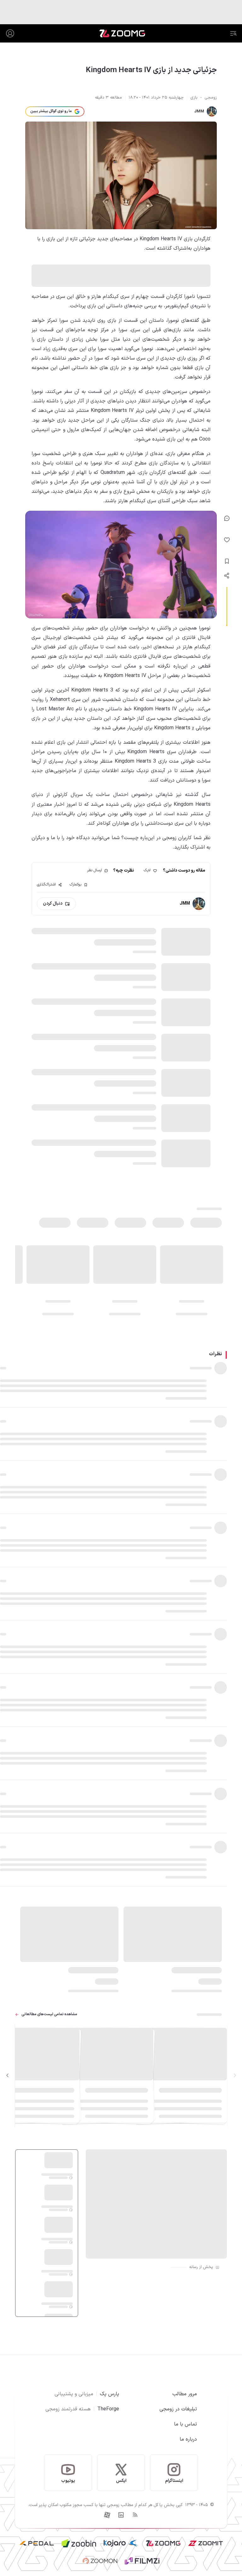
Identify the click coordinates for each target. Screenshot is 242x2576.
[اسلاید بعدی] (8, 2075)
